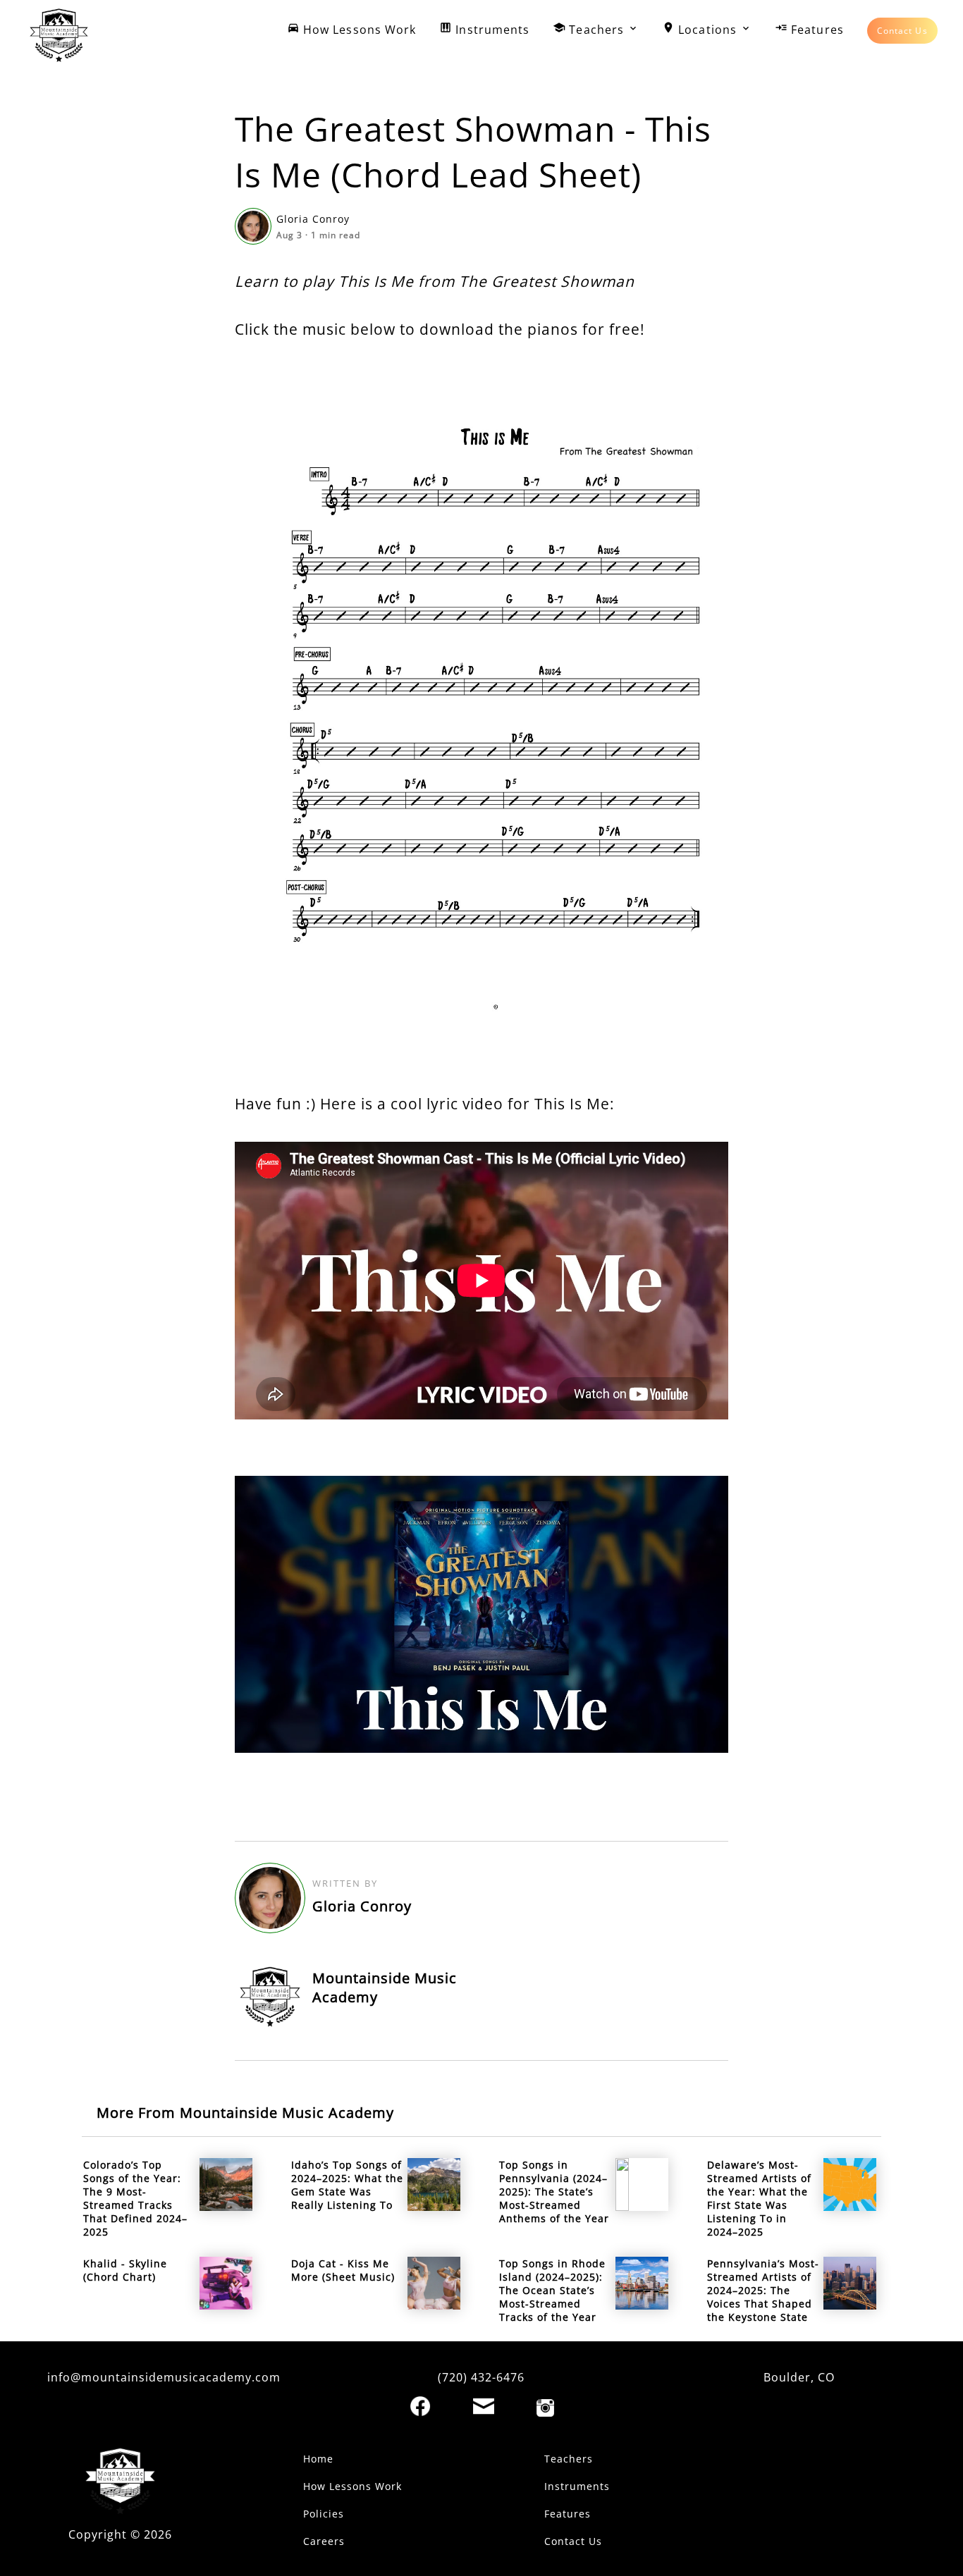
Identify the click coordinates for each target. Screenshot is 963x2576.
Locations (707, 30)
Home (318, 2459)
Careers (324, 2541)
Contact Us (902, 31)
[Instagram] (545, 2408)
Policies (324, 2514)
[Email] (484, 2406)
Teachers (596, 30)
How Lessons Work (358, 30)
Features (816, 30)
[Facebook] (420, 2406)
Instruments (491, 30)
